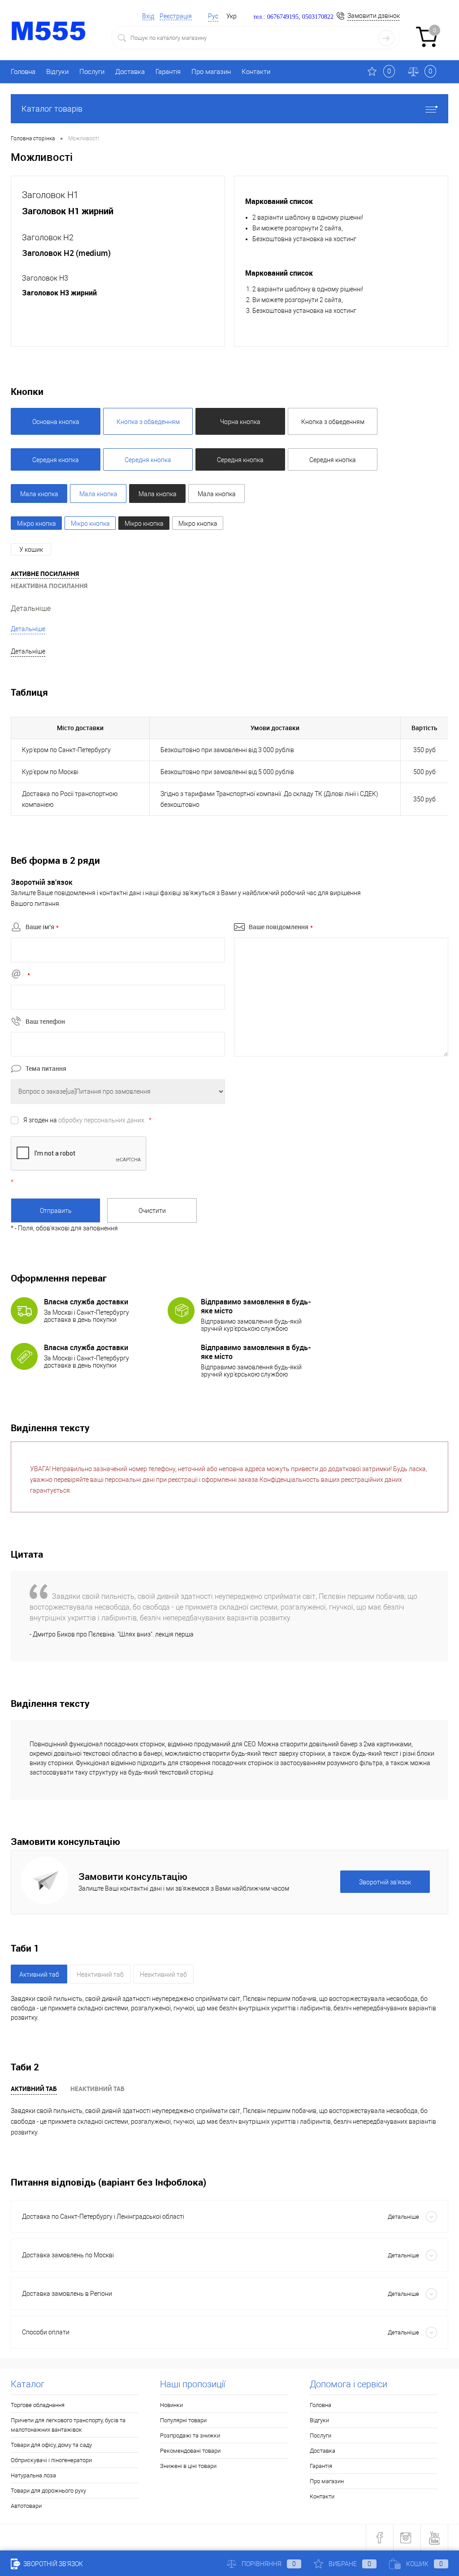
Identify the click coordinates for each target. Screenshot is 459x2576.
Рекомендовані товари (190, 2451)
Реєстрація (176, 16)
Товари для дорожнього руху (48, 2491)
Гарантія (168, 72)
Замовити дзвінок (374, 16)
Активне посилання (45, 574)
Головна (23, 72)
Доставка (130, 72)
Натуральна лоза (33, 2475)
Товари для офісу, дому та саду (51, 2445)
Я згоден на (87, 1120)
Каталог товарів (52, 109)
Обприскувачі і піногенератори (51, 2460)
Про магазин (211, 72)
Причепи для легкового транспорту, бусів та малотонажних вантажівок (68, 2425)
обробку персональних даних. (102, 1120)
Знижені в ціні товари (188, 2466)
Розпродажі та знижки (190, 2435)
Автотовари (26, 2506)
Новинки (171, 2405)
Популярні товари (183, 2420)
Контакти (256, 72)
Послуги (92, 72)
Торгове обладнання (38, 2405)
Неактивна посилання (49, 586)
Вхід (148, 16)
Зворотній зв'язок (52, 2564)
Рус (213, 16)
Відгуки (57, 72)
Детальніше (31, 608)
